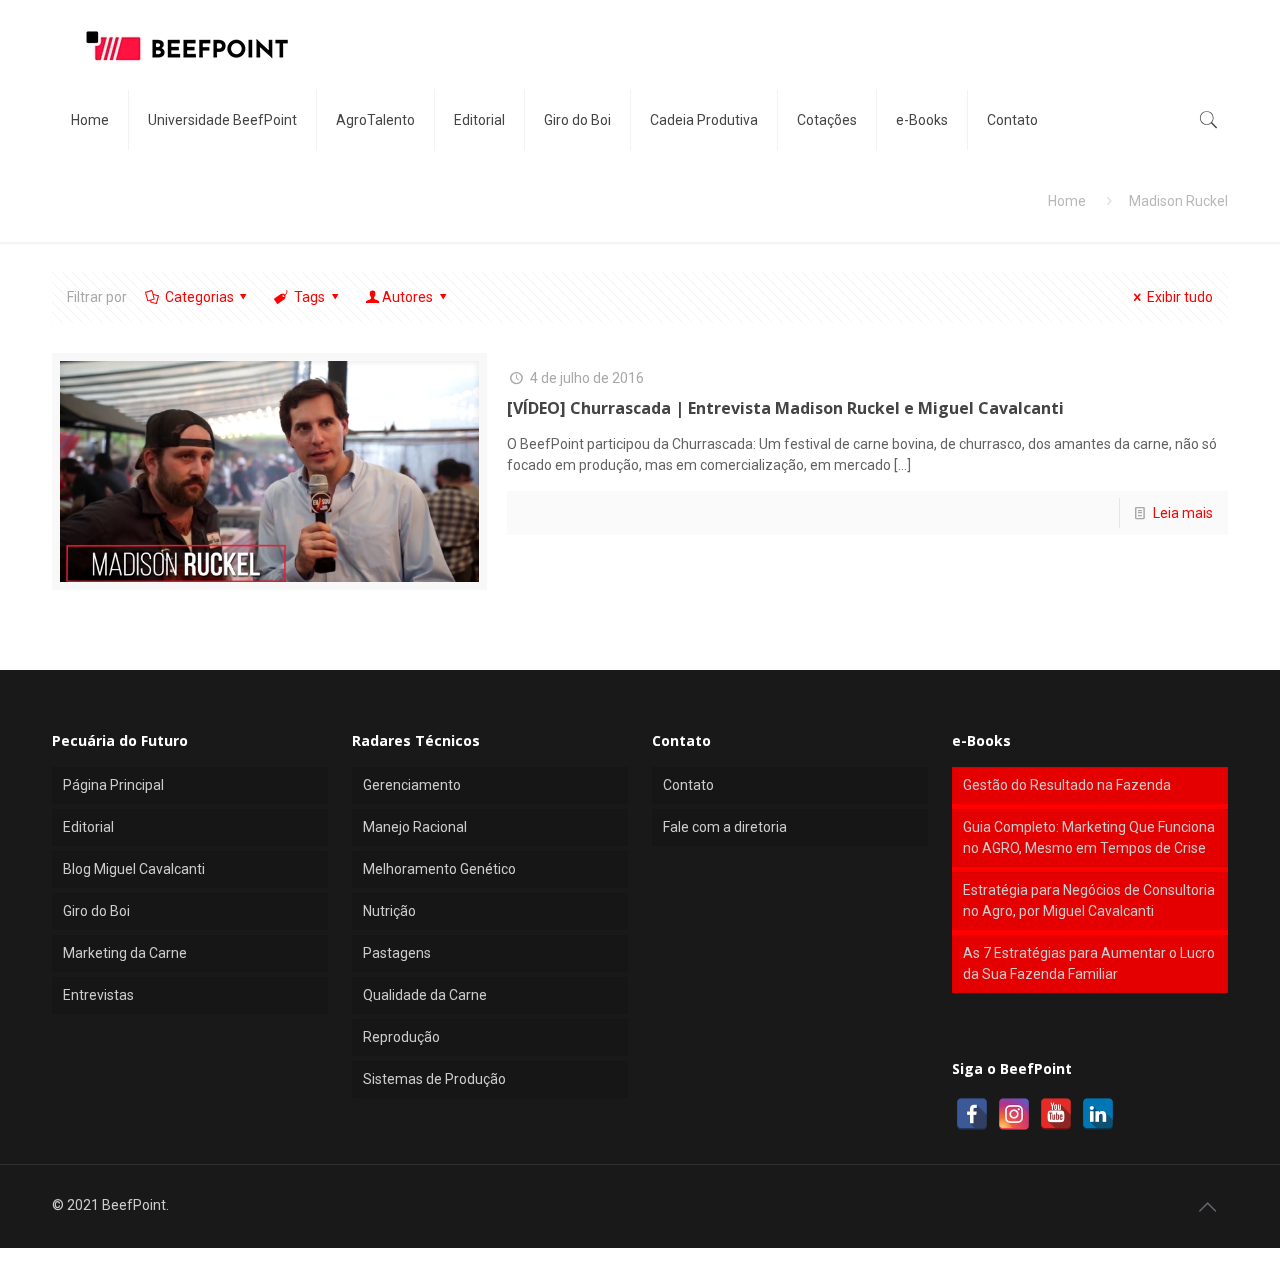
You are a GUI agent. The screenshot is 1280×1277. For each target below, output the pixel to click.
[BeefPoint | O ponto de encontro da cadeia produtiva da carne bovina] (186, 45)
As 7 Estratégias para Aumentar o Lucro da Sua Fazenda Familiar (1089, 963)
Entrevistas (98, 995)
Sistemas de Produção (434, 1079)
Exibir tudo (1180, 297)
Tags (309, 297)
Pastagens (397, 953)
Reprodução (401, 1037)
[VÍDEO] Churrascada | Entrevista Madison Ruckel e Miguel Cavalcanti (785, 408)
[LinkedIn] (1098, 1114)
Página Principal (113, 785)
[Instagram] (1014, 1114)
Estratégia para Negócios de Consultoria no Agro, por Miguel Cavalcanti (1089, 900)
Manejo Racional (415, 827)
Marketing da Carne (125, 953)
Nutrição (389, 911)
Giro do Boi (96, 911)
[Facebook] (972, 1114)
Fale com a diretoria (725, 827)
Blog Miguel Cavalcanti (134, 869)
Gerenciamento (412, 785)
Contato (688, 785)
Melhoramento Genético (439, 869)
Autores (407, 297)
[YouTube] (1056, 1114)
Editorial (88, 827)
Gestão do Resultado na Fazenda (1067, 785)
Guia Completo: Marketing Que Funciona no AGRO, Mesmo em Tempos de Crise (1089, 837)
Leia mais (1183, 513)
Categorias (199, 297)
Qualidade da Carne (425, 995)
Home (1067, 201)
